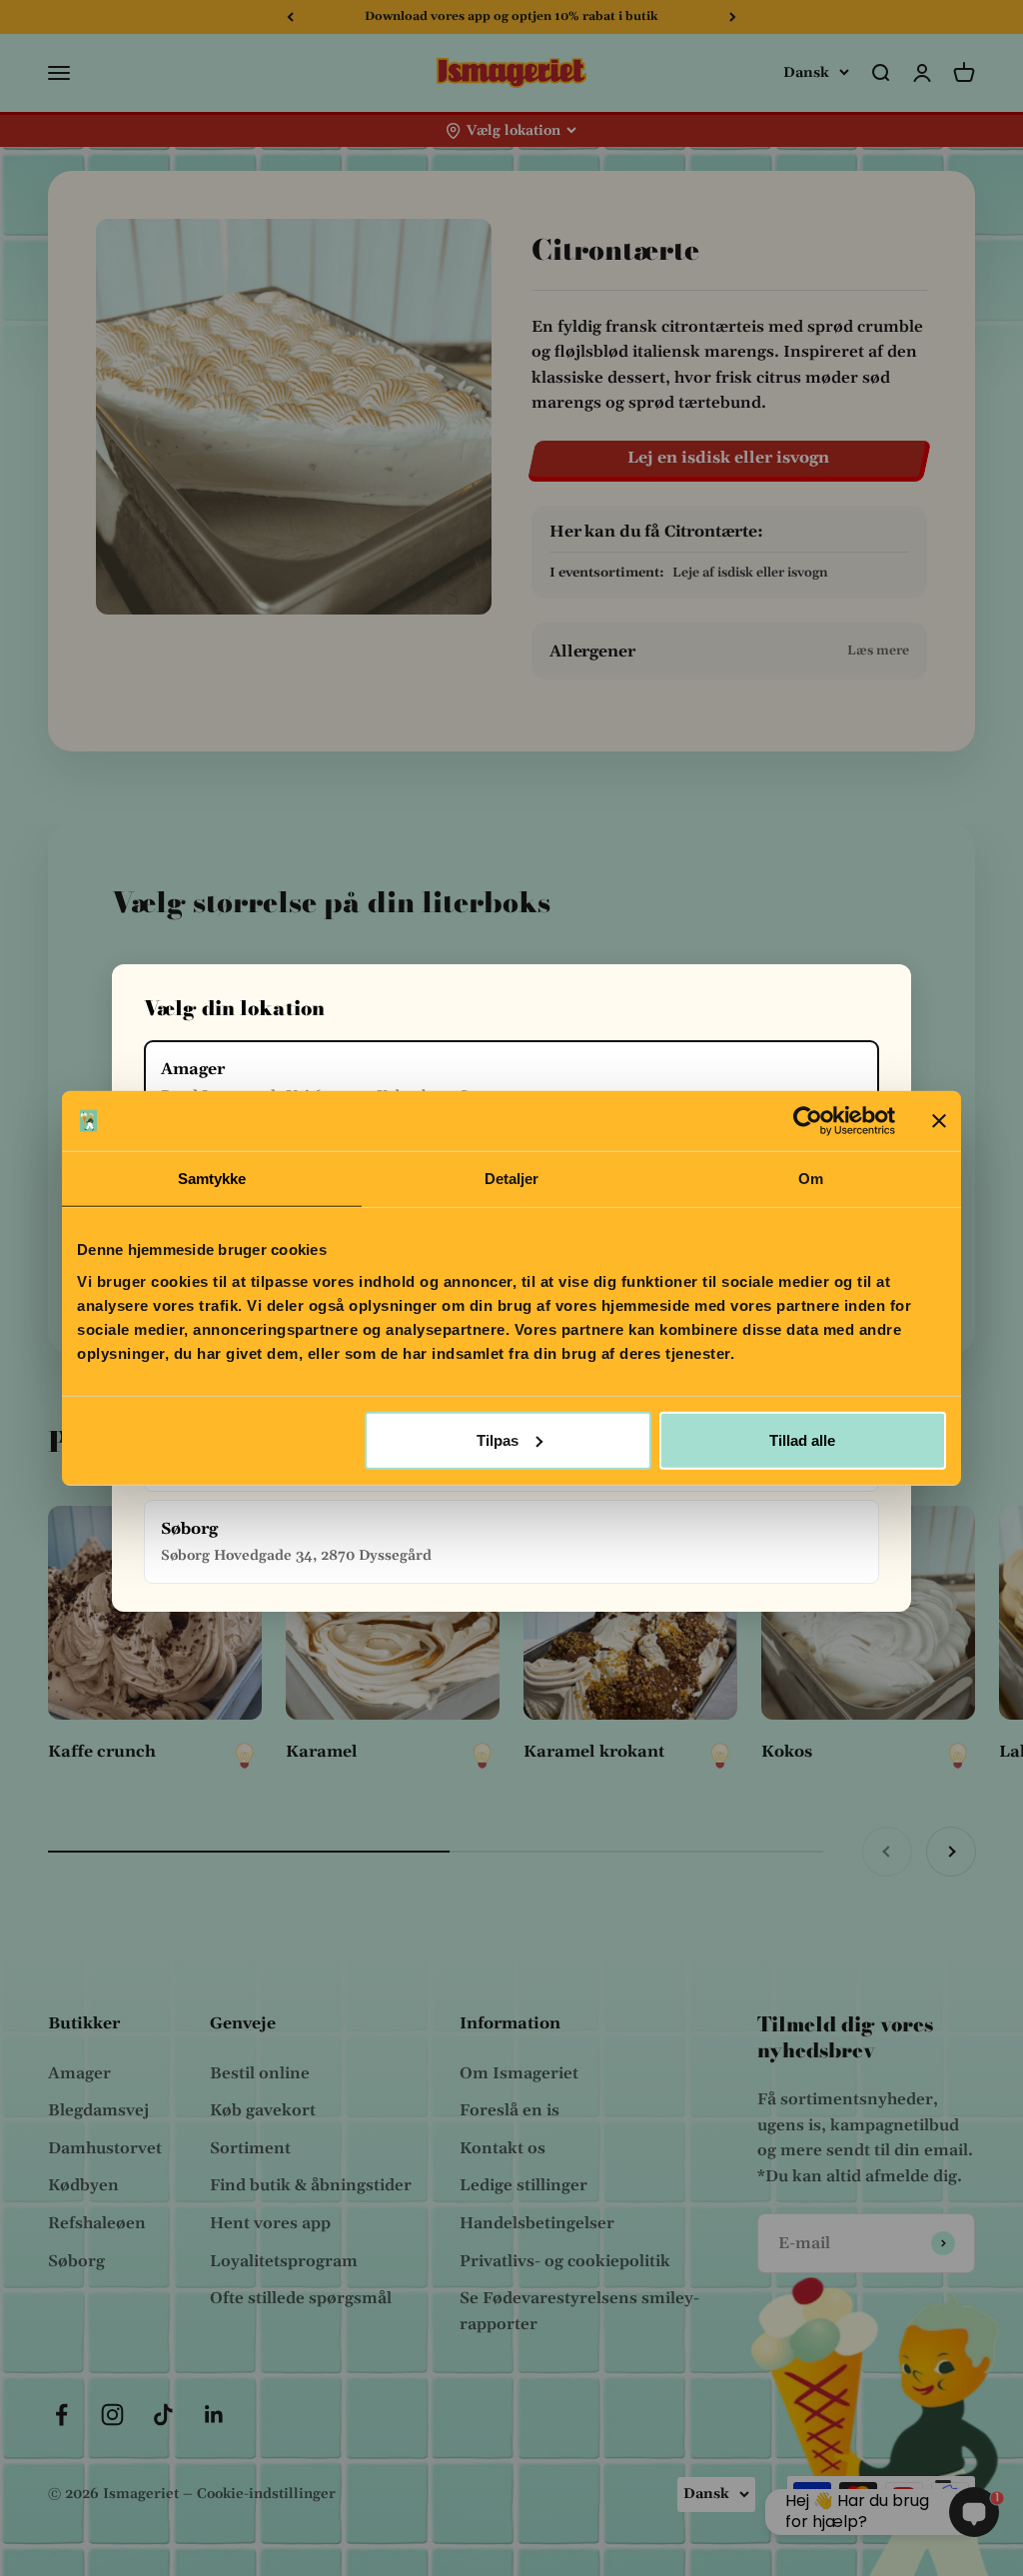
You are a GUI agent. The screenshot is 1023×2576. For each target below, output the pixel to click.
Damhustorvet (105, 2148)
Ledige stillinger (523, 2185)
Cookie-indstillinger (266, 2494)
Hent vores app (270, 2223)
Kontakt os (503, 2148)
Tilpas (498, 1439)
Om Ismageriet (519, 2073)
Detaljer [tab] (512, 1179)
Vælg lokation (513, 131)
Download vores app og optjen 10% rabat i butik (511, 16)
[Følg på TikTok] (163, 2415)
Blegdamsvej (98, 2110)
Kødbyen (83, 2185)
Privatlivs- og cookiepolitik (565, 2261)
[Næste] (733, 17)
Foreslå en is (510, 2110)
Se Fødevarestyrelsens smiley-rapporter (579, 2311)
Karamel (322, 1752)
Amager (79, 2073)
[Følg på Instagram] (112, 2415)
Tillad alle (802, 1439)
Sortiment (250, 2148)
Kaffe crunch (102, 1752)
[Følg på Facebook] (61, 2415)
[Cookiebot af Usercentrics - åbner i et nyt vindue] (808, 1121)
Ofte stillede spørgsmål (301, 2298)
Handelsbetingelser (537, 2223)
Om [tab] (811, 1179)
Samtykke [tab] (212, 1179)
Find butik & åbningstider (311, 2185)
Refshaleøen (97, 2223)
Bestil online (260, 2073)
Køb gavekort (263, 2110)
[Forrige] (290, 17)
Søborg (76, 2261)
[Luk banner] (939, 1121)
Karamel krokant (594, 1752)
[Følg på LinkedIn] (214, 2415)
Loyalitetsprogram (284, 2261)
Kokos (787, 1752)
